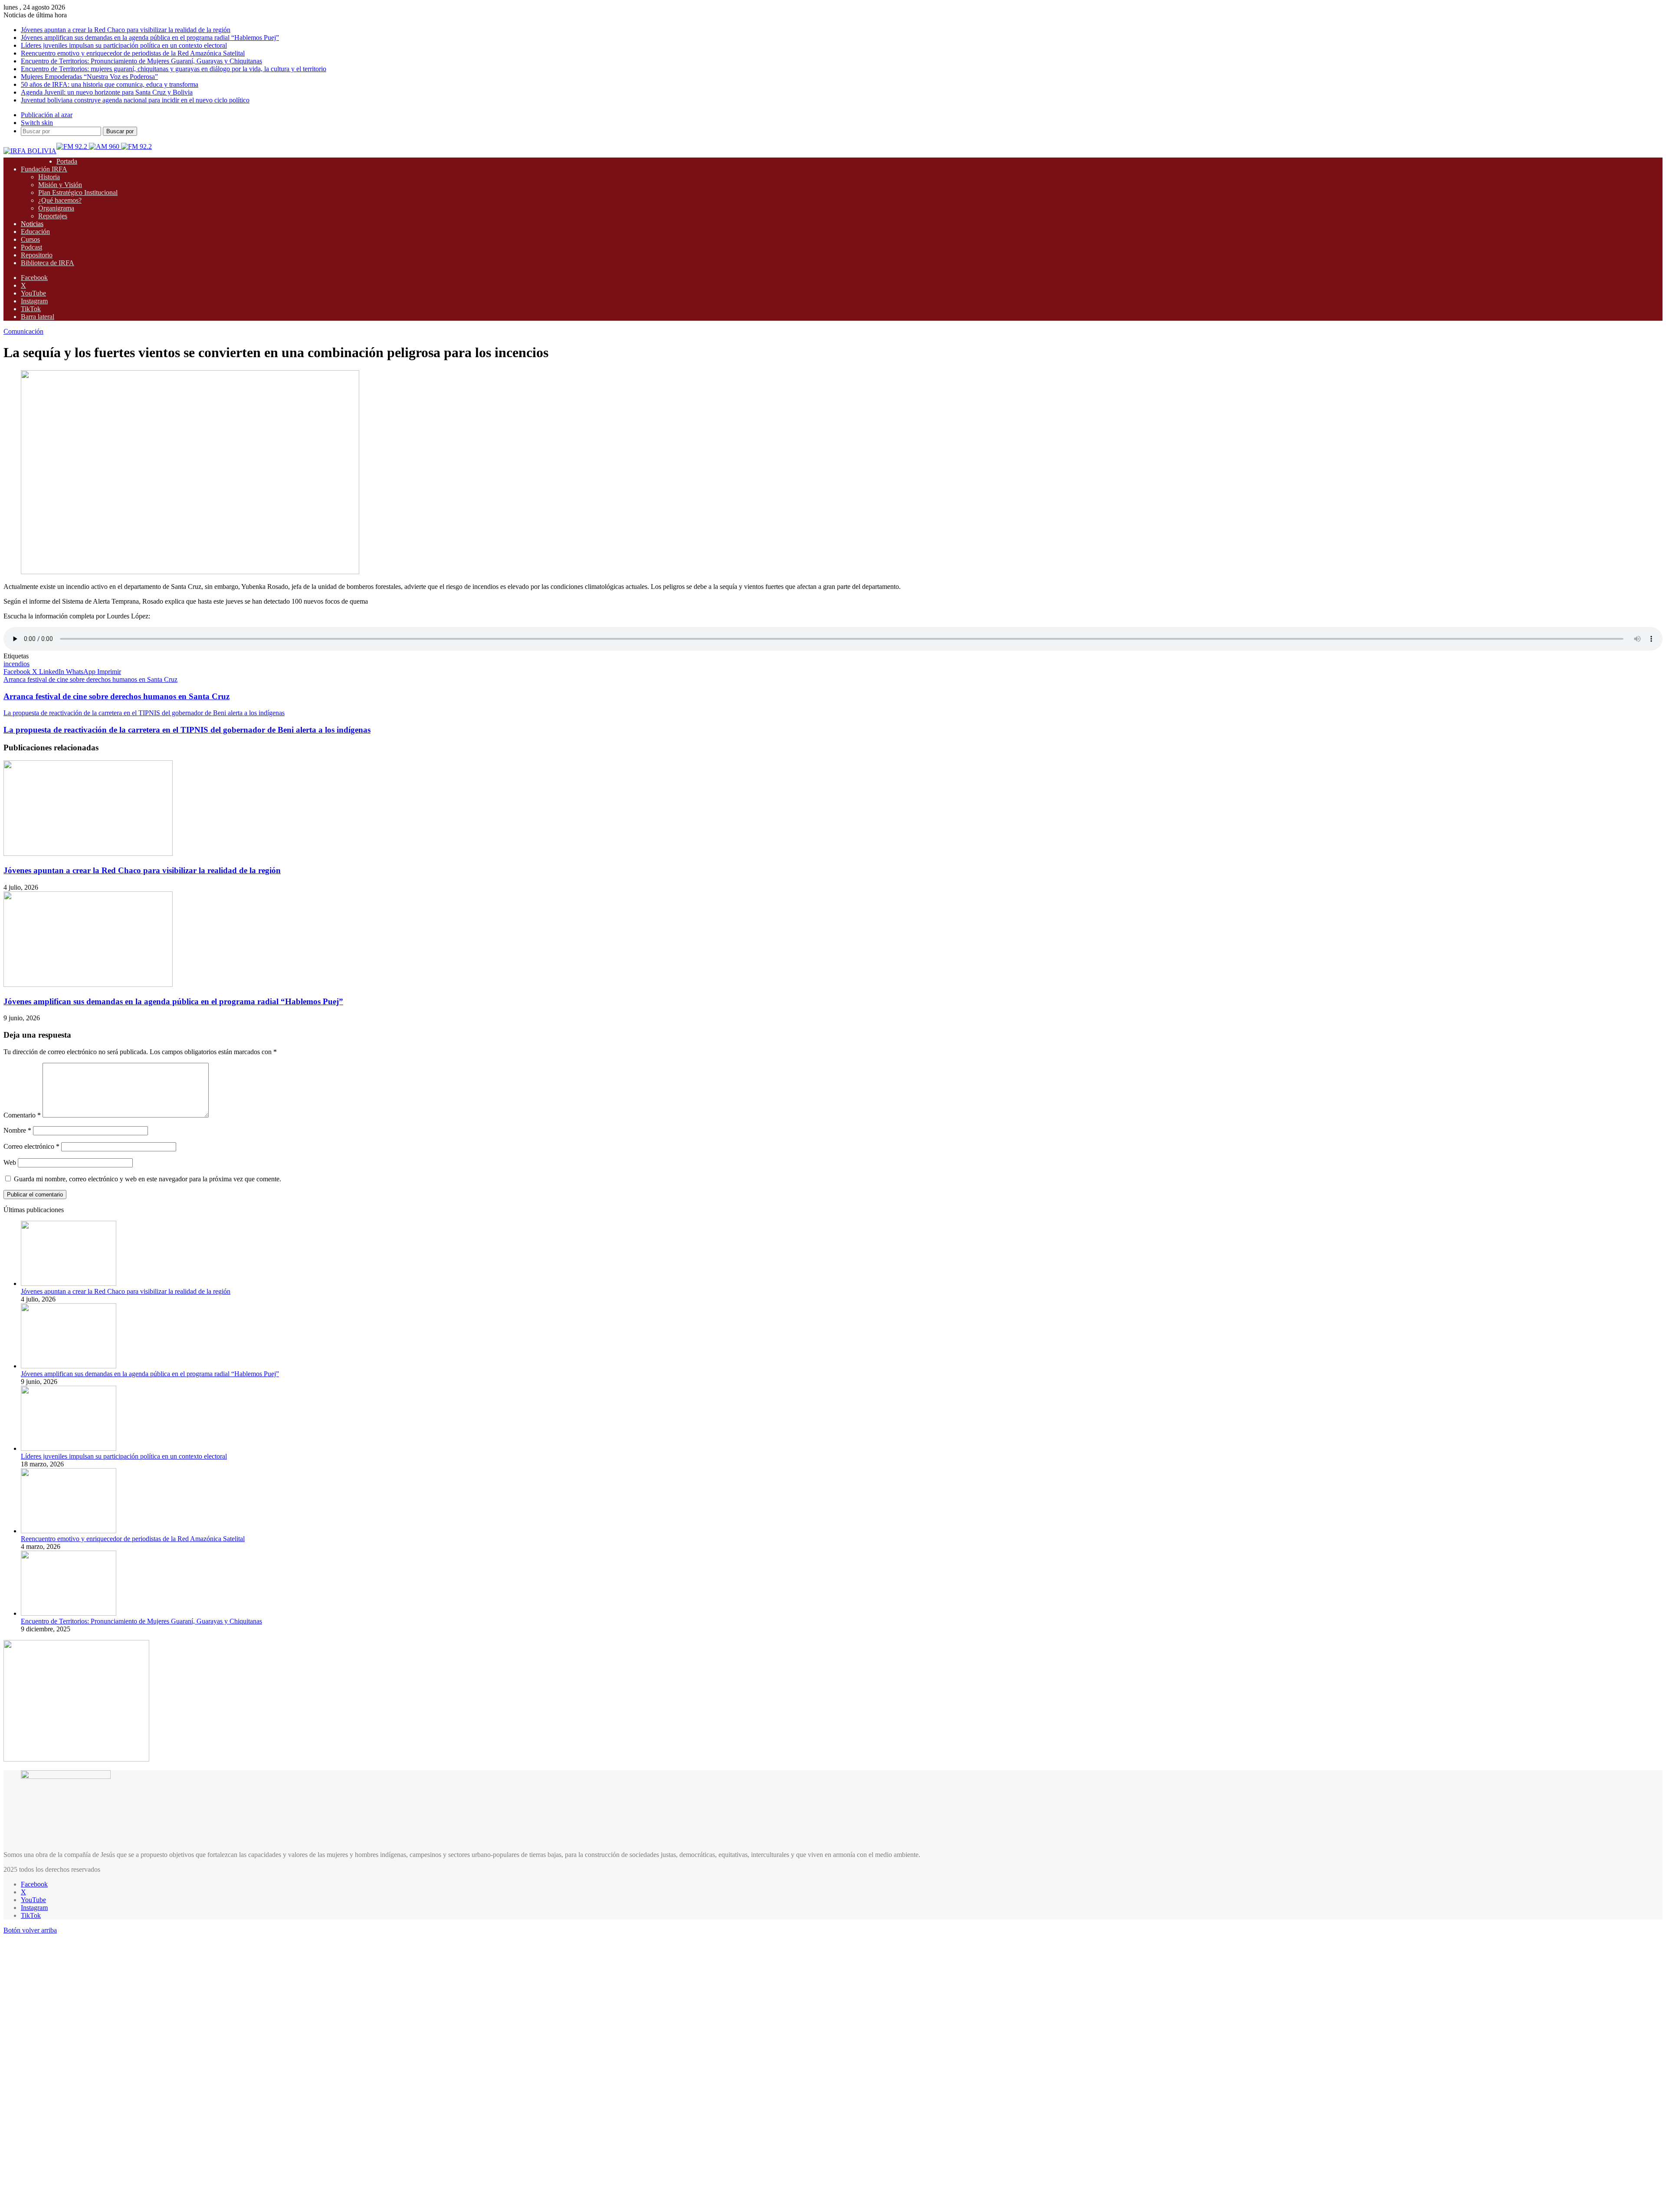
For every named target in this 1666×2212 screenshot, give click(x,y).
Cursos (30, 239)
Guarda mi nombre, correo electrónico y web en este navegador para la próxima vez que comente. (148, 1179)
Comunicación (23, 331)
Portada (67, 161)
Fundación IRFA (44, 169)
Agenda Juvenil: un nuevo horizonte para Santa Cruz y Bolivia (107, 92)
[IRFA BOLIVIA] (30, 151)
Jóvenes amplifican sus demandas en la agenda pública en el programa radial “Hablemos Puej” (150, 38)
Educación (35, 232)
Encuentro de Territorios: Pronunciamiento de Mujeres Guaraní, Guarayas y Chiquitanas (141, 61)
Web (10, 1162)
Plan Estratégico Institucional (78, 192)
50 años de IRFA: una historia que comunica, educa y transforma (110, 84)
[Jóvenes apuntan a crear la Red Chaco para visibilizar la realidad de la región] (88, 853)
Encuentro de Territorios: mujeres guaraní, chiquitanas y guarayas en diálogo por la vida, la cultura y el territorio (174, 69)
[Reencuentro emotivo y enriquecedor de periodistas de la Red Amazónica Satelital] (69, 1531)
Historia (49, 177)
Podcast (31, 247)
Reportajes (53, 216)
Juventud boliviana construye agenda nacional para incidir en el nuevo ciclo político (135, 100)
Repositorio (37, 255)
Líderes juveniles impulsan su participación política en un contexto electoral (124, 45)
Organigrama (56, 208)
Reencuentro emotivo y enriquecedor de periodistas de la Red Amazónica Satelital (133, 53)
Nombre (17, 1130)
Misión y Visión (60, 185)
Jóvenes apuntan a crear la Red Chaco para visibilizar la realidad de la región (126, 30)
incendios (16, 664)
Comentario (22, 1115)
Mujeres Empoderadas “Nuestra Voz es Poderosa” (89, 77)
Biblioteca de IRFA (48, 263)
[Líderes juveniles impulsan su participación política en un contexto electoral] (69, 1448)
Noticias (32, 224)
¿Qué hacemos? (60, 200)
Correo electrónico (31, 1146)
